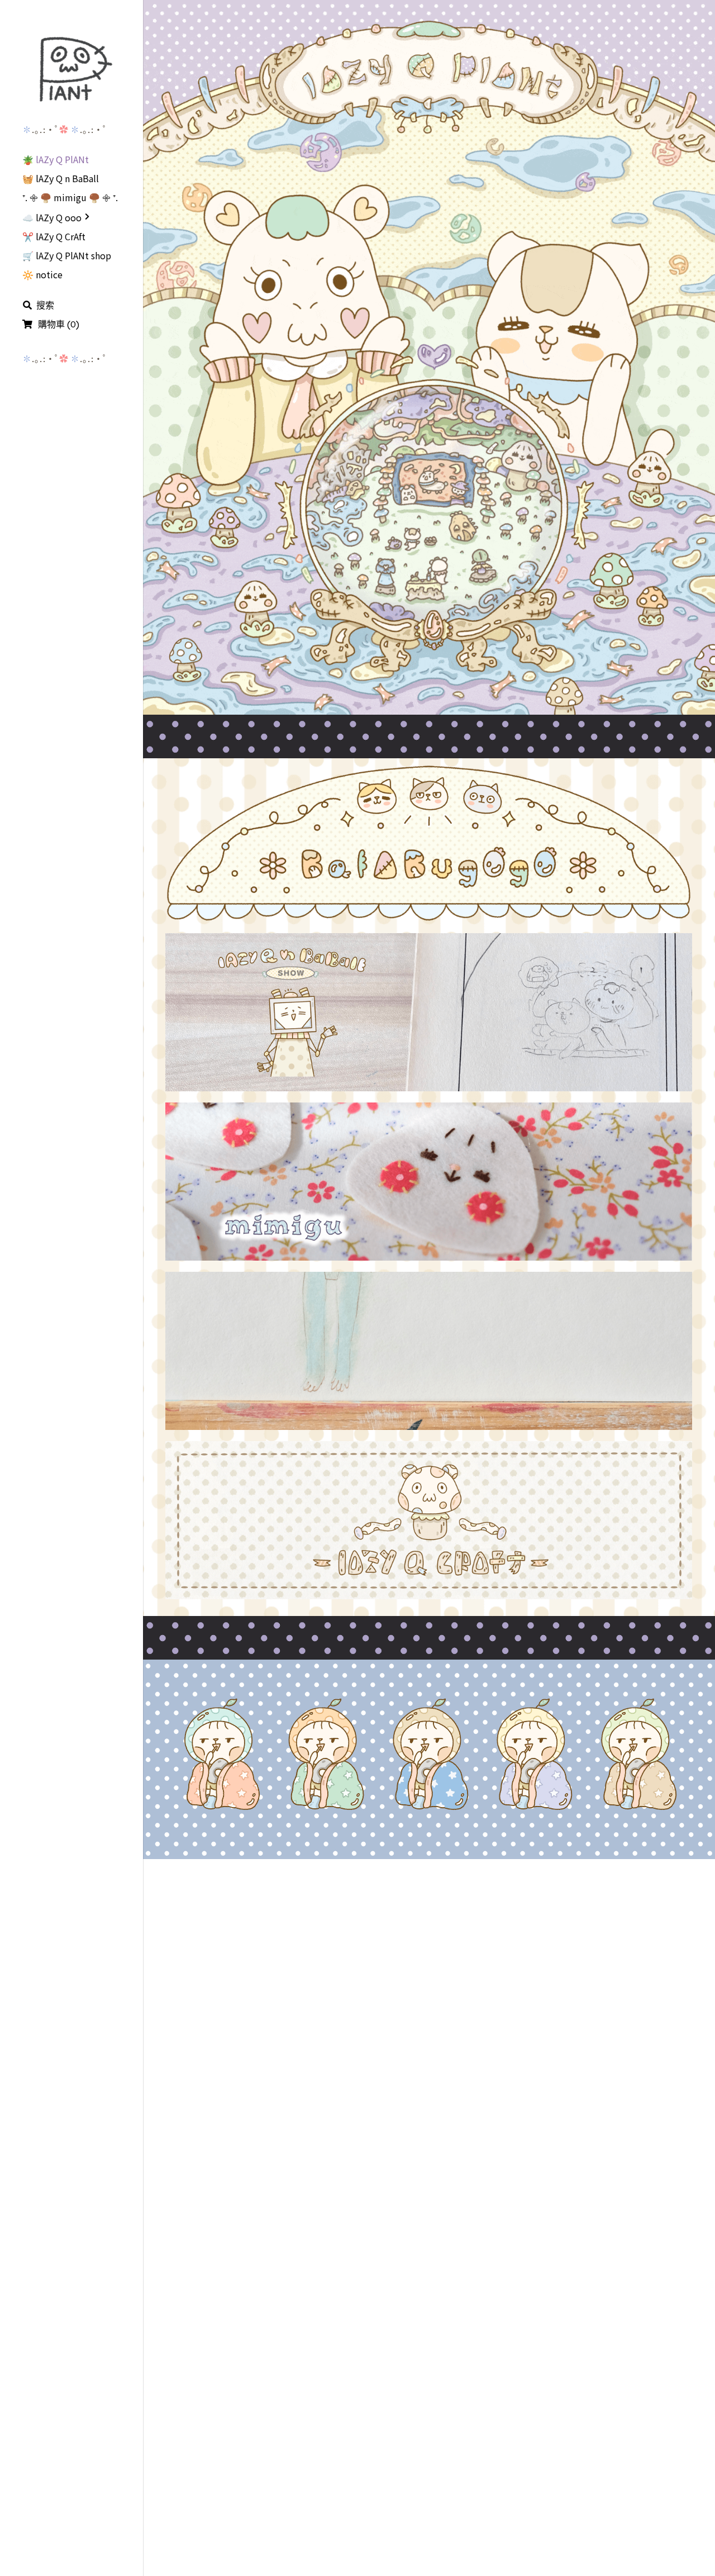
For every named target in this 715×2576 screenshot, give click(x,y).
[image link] (71, 69)
